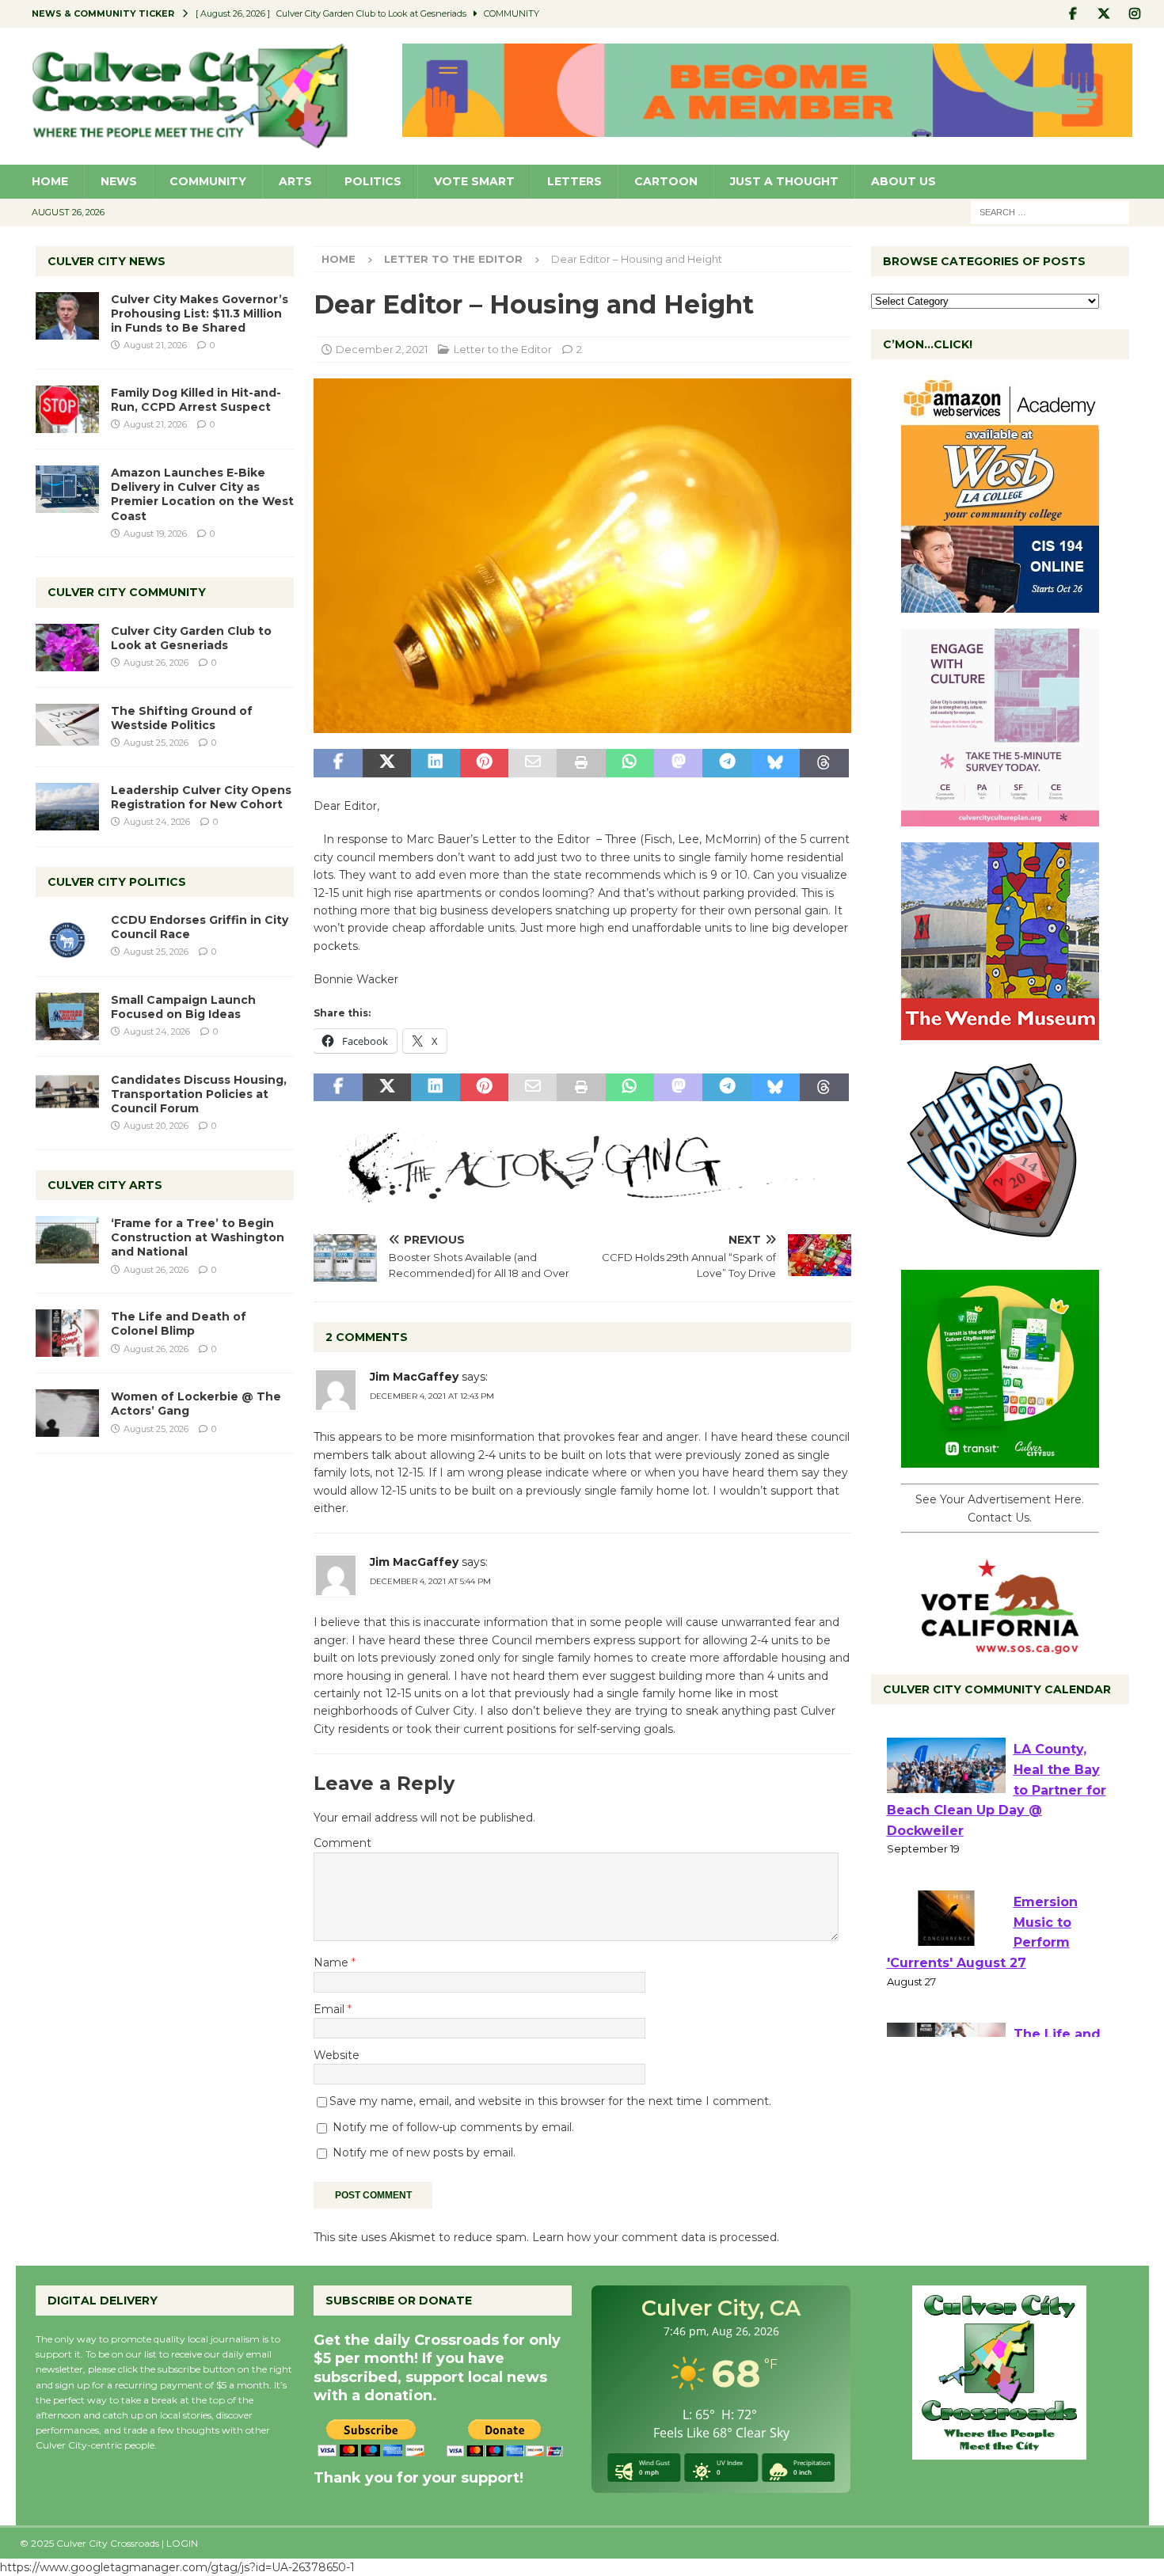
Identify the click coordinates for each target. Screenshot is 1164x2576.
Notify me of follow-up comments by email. (453, 2127)
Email (331, 2009)
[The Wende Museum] (1000, 1032)
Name (333, 1962)
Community (208, 181)
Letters (574, 181)
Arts (295, 181)
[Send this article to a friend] (533, 763)
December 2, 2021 (382, 349)
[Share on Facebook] (338, 763)
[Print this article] (581, 763)
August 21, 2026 (155, 345)
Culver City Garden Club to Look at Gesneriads (191, 638)
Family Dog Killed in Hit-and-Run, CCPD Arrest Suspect (196, 400)
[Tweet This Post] (387, 763)
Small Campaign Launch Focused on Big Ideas (183, 1007)
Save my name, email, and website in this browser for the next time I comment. (550, 2101)
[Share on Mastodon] (678, 763)
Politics (373, 181)
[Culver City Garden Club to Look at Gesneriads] (67, 648)
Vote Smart (474, 181)
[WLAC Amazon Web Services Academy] (1000, 604)
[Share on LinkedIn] (435, 763)
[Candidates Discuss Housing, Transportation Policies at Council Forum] (67, 1096)
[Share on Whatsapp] (630, 763)
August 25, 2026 (156, 743)
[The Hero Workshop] (1000, 1245)
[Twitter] (1104, 14)
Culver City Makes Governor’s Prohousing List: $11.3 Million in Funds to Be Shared (200, 313)
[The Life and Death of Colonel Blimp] (67, 1333)
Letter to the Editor (503, 349)
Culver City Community (127, 592)
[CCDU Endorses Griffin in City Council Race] (67, 937)
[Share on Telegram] (727, 763)
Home (50, 181)
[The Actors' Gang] (582, 1193)
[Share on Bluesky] (776, 763)
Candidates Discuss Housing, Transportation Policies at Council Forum (199, 1094)
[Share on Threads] (824, 763)
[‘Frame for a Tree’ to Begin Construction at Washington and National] (67, 1240)
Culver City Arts (105, 1185)
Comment (342, 1843)
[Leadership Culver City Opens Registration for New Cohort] (67, 807)
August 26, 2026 (156, 663)
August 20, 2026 (156, 1126)
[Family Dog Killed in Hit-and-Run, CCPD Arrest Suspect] (67, 409)
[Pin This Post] (484, 763)
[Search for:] (1050, 211)
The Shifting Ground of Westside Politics (182, 718)
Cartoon (666, 181)
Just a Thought (784, 181)
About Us (903, 181)
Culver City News (107, 261)
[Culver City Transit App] (1000, 1459)
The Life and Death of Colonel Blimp (179, 1324)
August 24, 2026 (157, 822)
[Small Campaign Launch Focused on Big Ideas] (67, 1016)
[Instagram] (1135, 14)
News (119, 181)
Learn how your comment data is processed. (656, 2237)
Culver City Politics (117, 882)
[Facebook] (1073, 14)
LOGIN (182, 2543)
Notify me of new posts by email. (424, 2152)
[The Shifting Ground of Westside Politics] (67, 725)
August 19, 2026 (155, 534)
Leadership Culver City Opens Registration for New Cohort (201, 797)
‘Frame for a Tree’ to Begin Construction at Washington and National (198, 1237)
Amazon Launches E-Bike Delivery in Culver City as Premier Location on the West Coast (202, 494)
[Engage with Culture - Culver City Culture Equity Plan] (1000, 818)
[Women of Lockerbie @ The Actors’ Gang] (67, 1413)
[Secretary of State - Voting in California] (1000, 1646)
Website (337, 2055)
